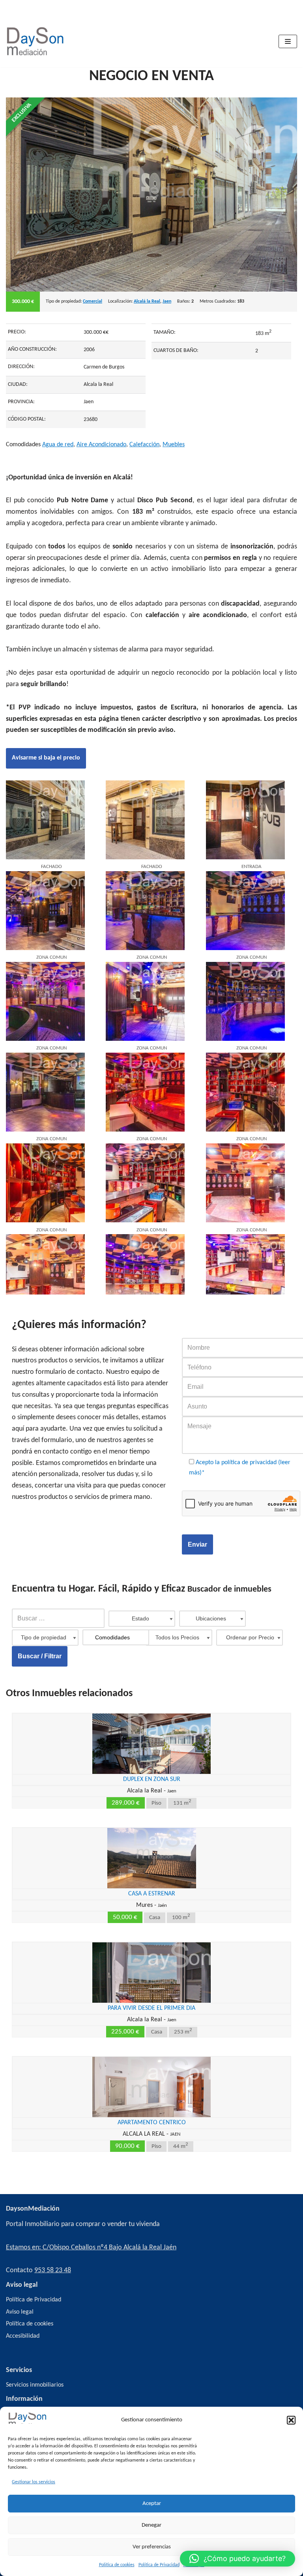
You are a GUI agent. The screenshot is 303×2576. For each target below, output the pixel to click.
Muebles (174, 445)
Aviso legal (20, 2312)
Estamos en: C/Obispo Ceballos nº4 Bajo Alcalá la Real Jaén (91, 2248)
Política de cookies (117, 2565)
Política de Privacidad (159, 2565)
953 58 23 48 (53, 2270)
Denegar (151, 2525)
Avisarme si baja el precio (46, 758)
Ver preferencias (152, 2547)
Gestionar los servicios (34, 2482)
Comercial (93, 301)
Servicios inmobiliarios (35, 2385)
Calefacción (144, 445)
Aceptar (152, 2504)
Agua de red (58, 445)
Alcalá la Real (147, 301)
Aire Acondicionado (101, 445)
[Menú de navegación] (288, 41)
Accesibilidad (23, 2336)
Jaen (167, 301)
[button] (291, 2420)
